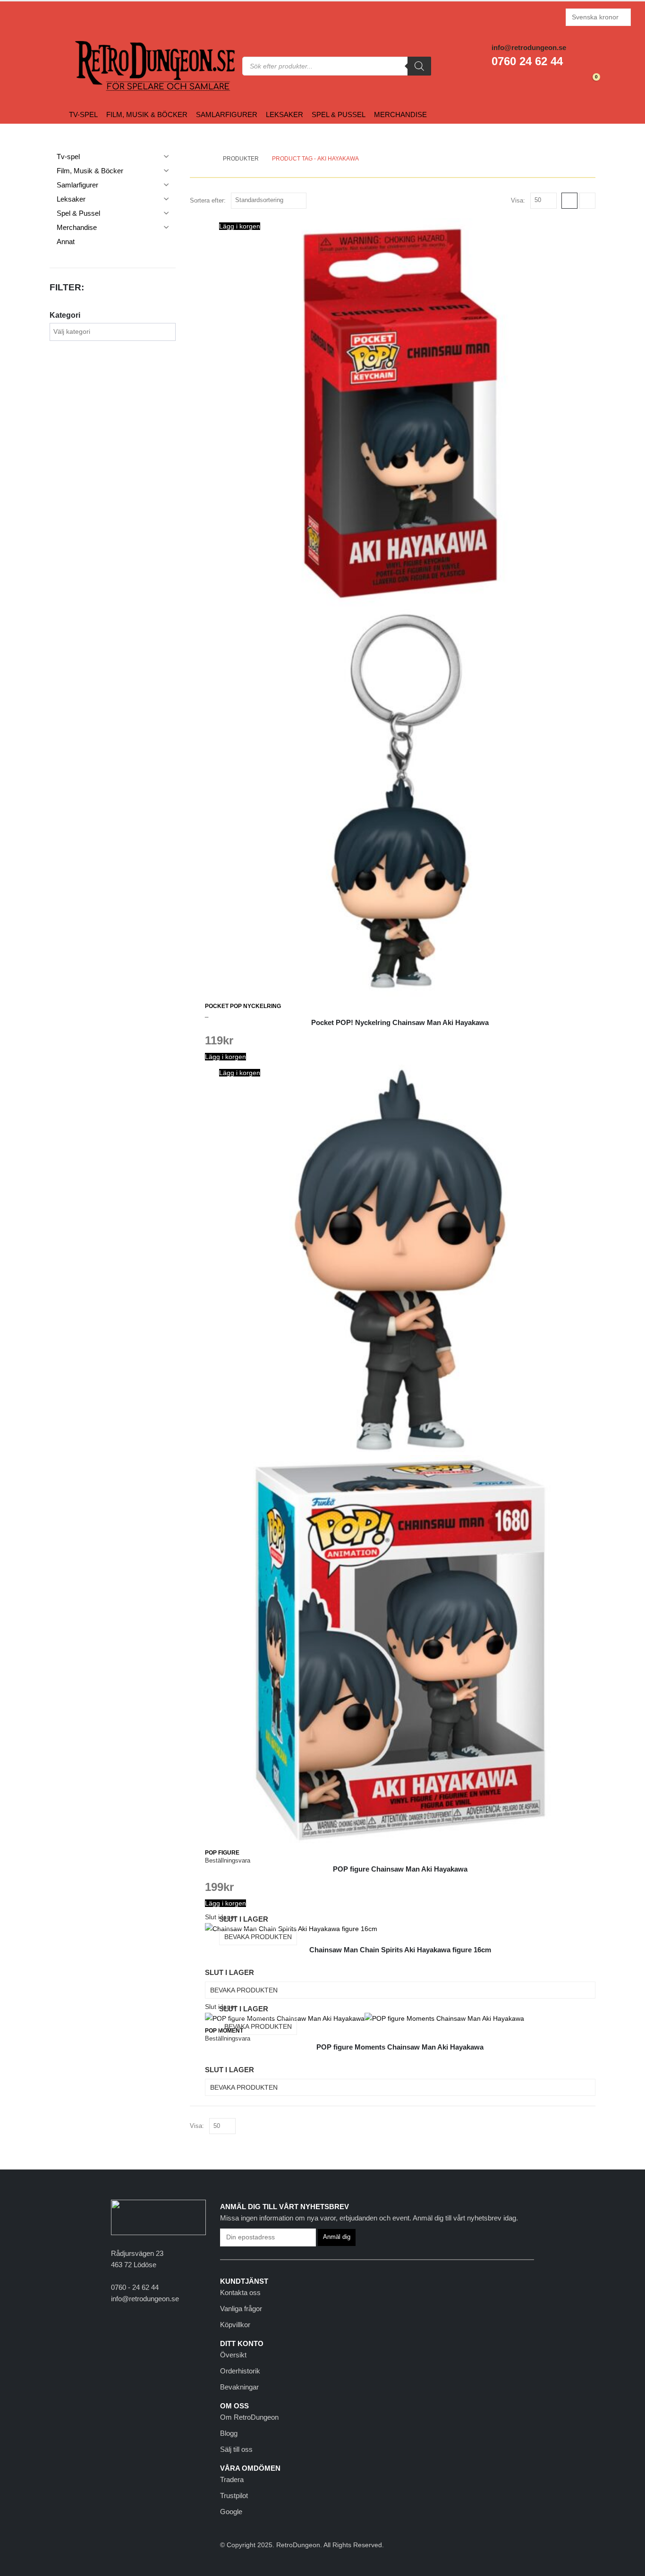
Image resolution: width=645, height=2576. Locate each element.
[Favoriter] (570, 81)
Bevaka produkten (258, 1937)
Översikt (233, 2355)
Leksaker (284, 114)
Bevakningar (239, 2387)
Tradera (232, 2479)
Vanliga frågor (241, 2309)
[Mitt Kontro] (548, 81)
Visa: (518, 200)
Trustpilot (234, 2495)
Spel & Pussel (339, 114)
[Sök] (419, 66)
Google (231, 2512)
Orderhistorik (240, 2371)
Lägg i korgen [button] (240, 226)
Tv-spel (83, 114)
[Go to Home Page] (207, 159)
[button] (569, 201)
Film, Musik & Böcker (147, 114)
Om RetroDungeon (249, 2417)
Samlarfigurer (227, 114)
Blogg (229, 2433)
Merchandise (400, 114)
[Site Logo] (93, 66)
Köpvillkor (235, 2325)
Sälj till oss (236, 2449)
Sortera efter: (208, 200)
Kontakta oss (240, 2292)
